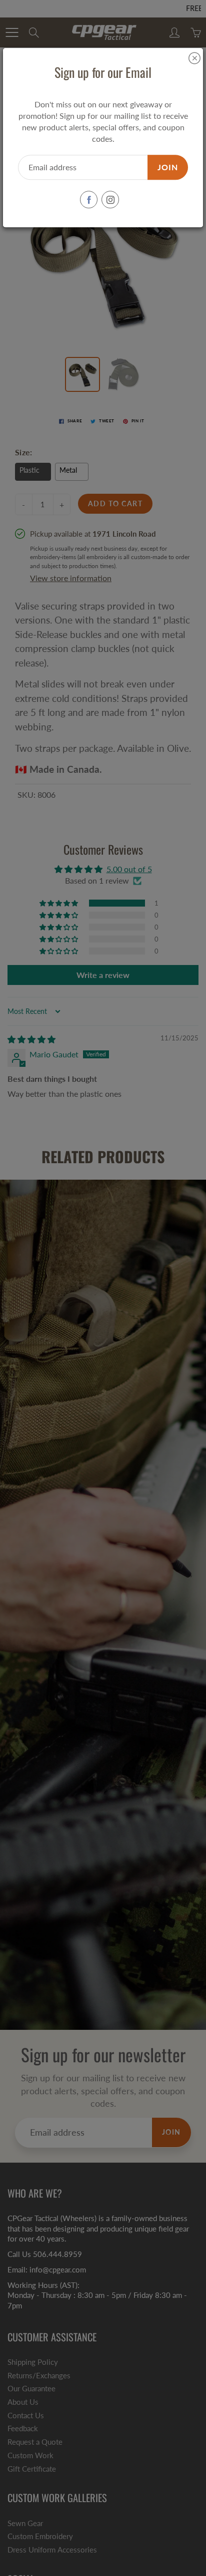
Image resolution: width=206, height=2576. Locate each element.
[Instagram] (110, 200)
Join (168, 167)
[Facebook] (89, 200)
